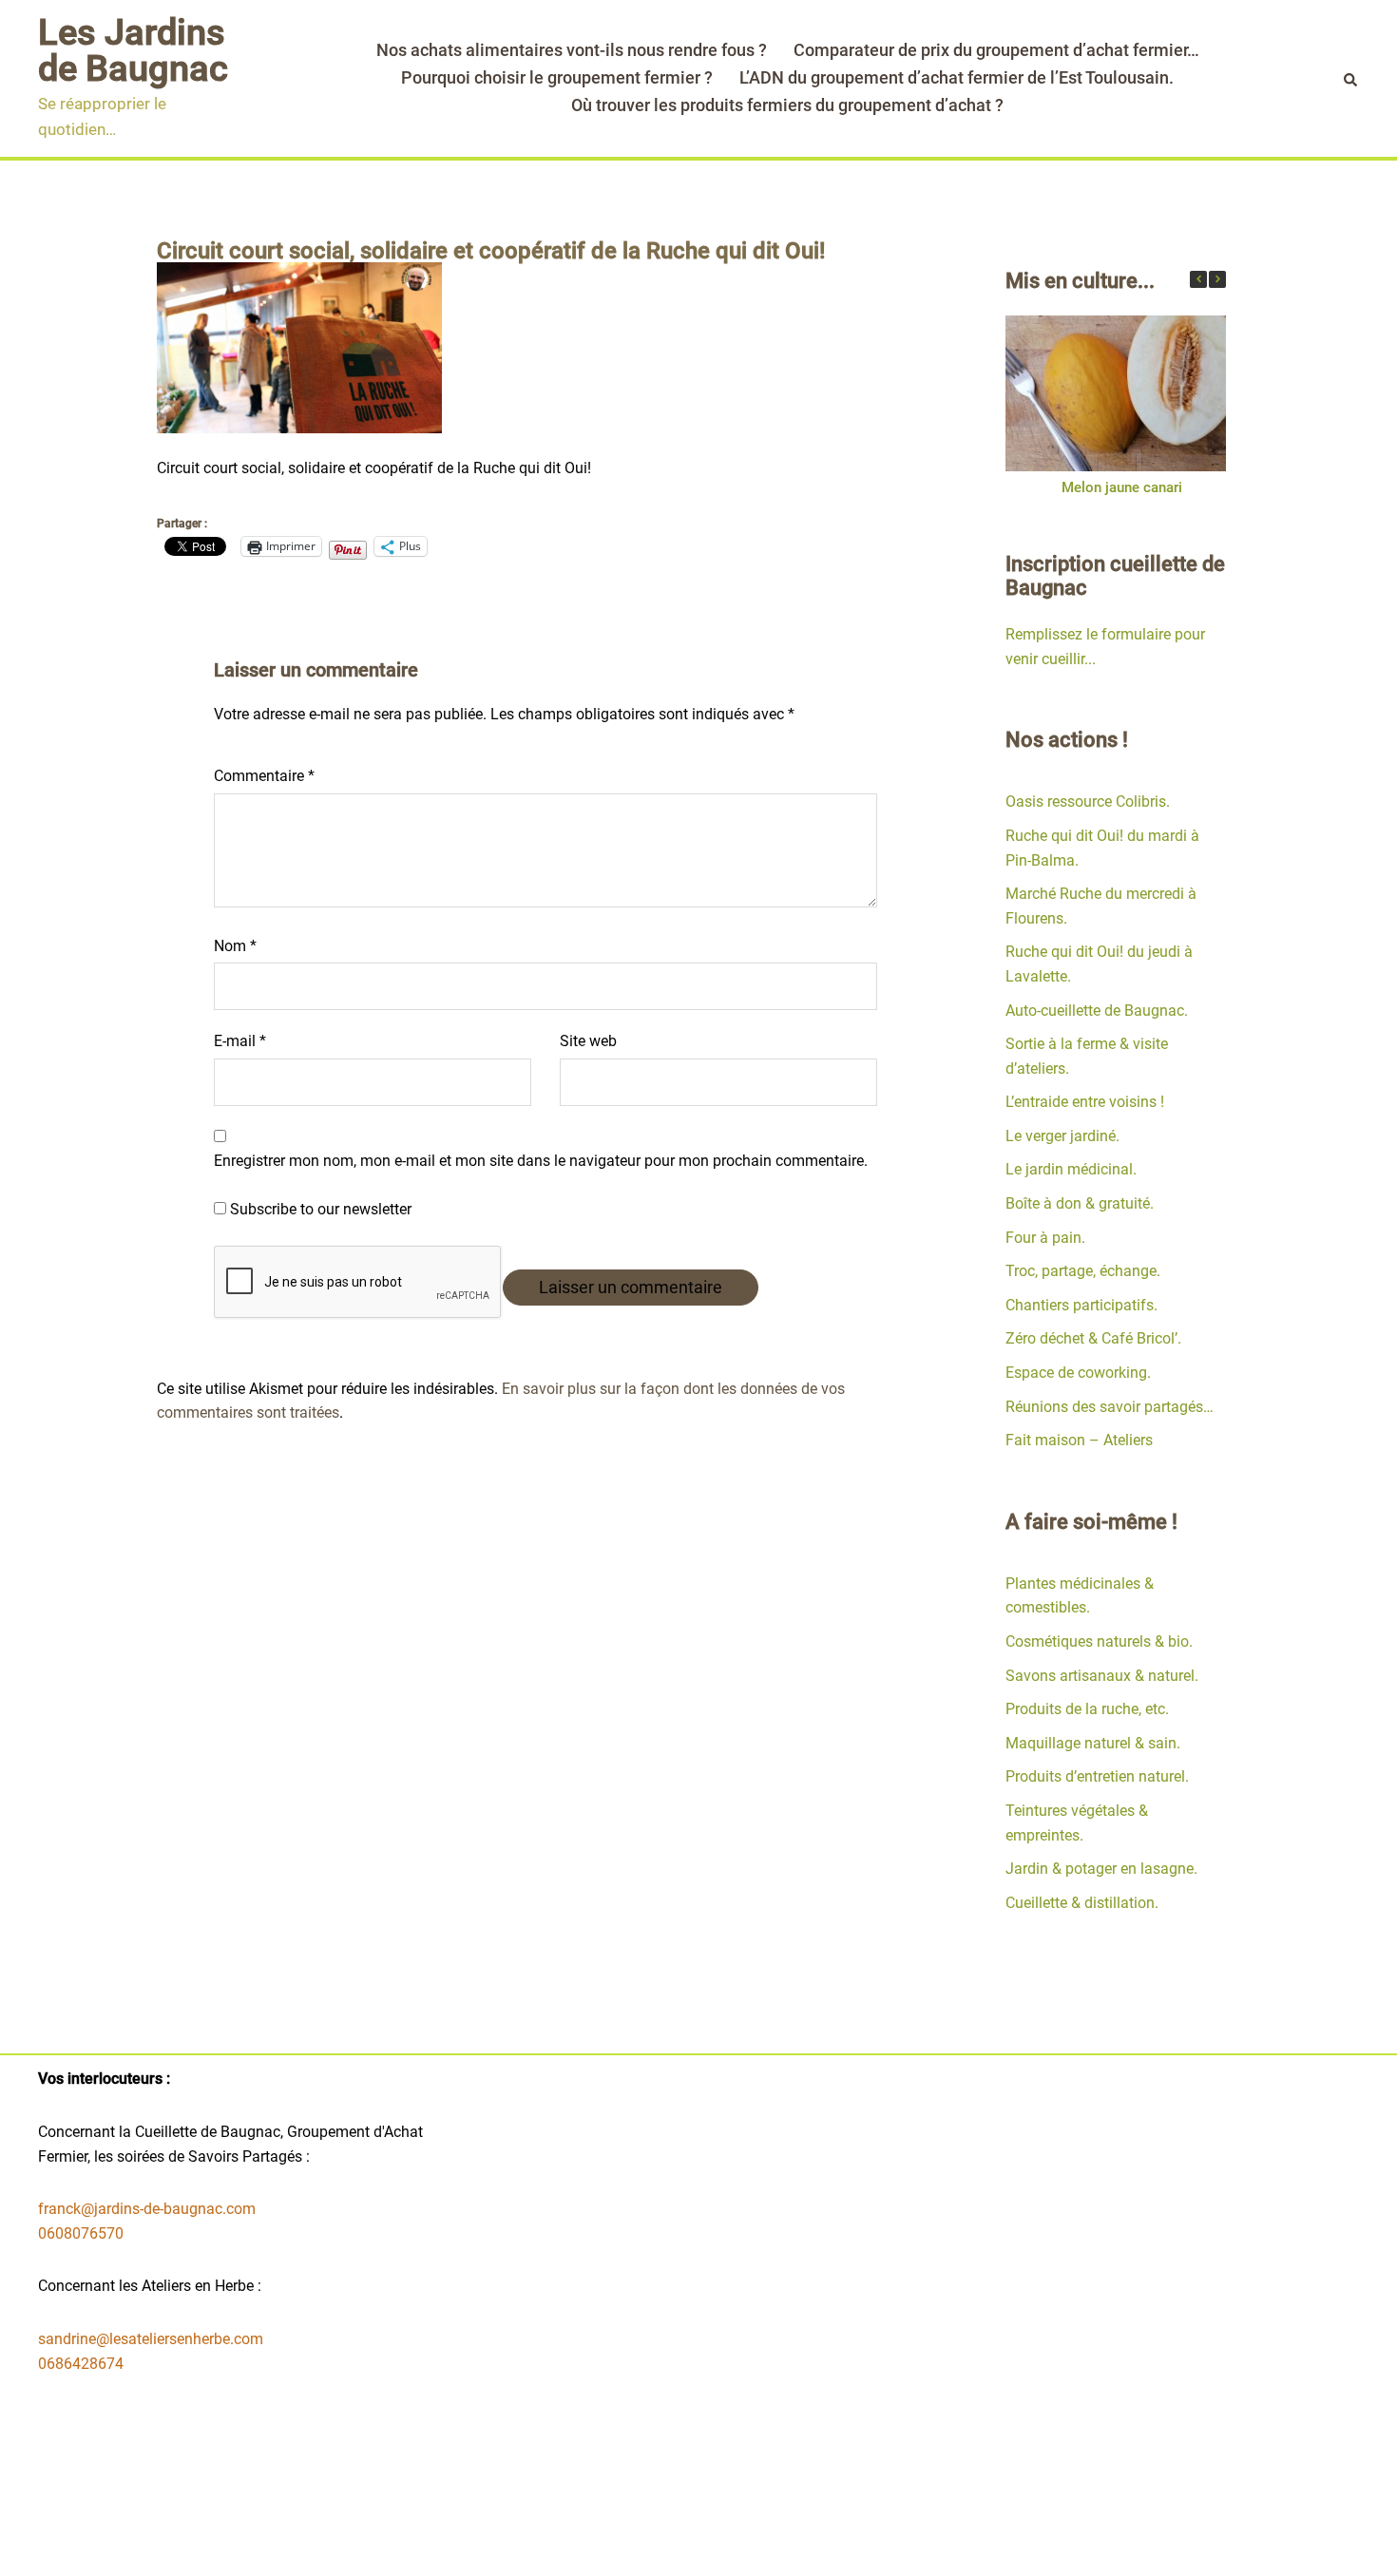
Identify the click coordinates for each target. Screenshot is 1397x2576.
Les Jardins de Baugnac (133, 50)
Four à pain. (1045, 1238)
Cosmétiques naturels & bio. (1099, 1641)
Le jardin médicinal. (1071, 1169)
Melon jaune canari (1121, 487)
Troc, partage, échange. (1083, 1271)
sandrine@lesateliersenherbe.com (151, 2339)
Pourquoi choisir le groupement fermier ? (557, 77)
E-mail (240, 1041)
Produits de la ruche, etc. (1087, 1709)
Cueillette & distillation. (1082, 1903)
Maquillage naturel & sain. (1093, 1743)
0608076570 (81, 2233)
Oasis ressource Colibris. (1088, 801)
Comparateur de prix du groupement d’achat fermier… (996, 50)
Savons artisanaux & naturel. (1102, 1676)
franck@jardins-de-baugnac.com (147, 2209)
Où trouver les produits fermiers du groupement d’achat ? (787, 105)
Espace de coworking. (1078, 1373)
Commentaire (264, 776)
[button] (1217, 279)
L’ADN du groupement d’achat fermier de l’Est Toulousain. (957, 77)
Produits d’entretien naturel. (1097, 1776)
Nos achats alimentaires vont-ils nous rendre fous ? (572, 50)
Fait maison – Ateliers (1079, 1440)
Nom (235, 946)
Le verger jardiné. (1062, 1136)
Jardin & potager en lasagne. (1101, 1869)
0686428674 (81, 2364)
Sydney (563, 2544)
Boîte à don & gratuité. (1080, 1203)
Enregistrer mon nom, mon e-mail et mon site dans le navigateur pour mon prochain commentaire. (541, 1161)
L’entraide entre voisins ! (1085, 1102)
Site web (588, 1041)
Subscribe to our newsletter (319, 1209)
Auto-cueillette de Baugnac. (1097, 1011)
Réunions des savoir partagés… (1110, 1407)
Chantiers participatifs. (1081, 1305)
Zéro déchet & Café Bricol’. (1093, 1338)
